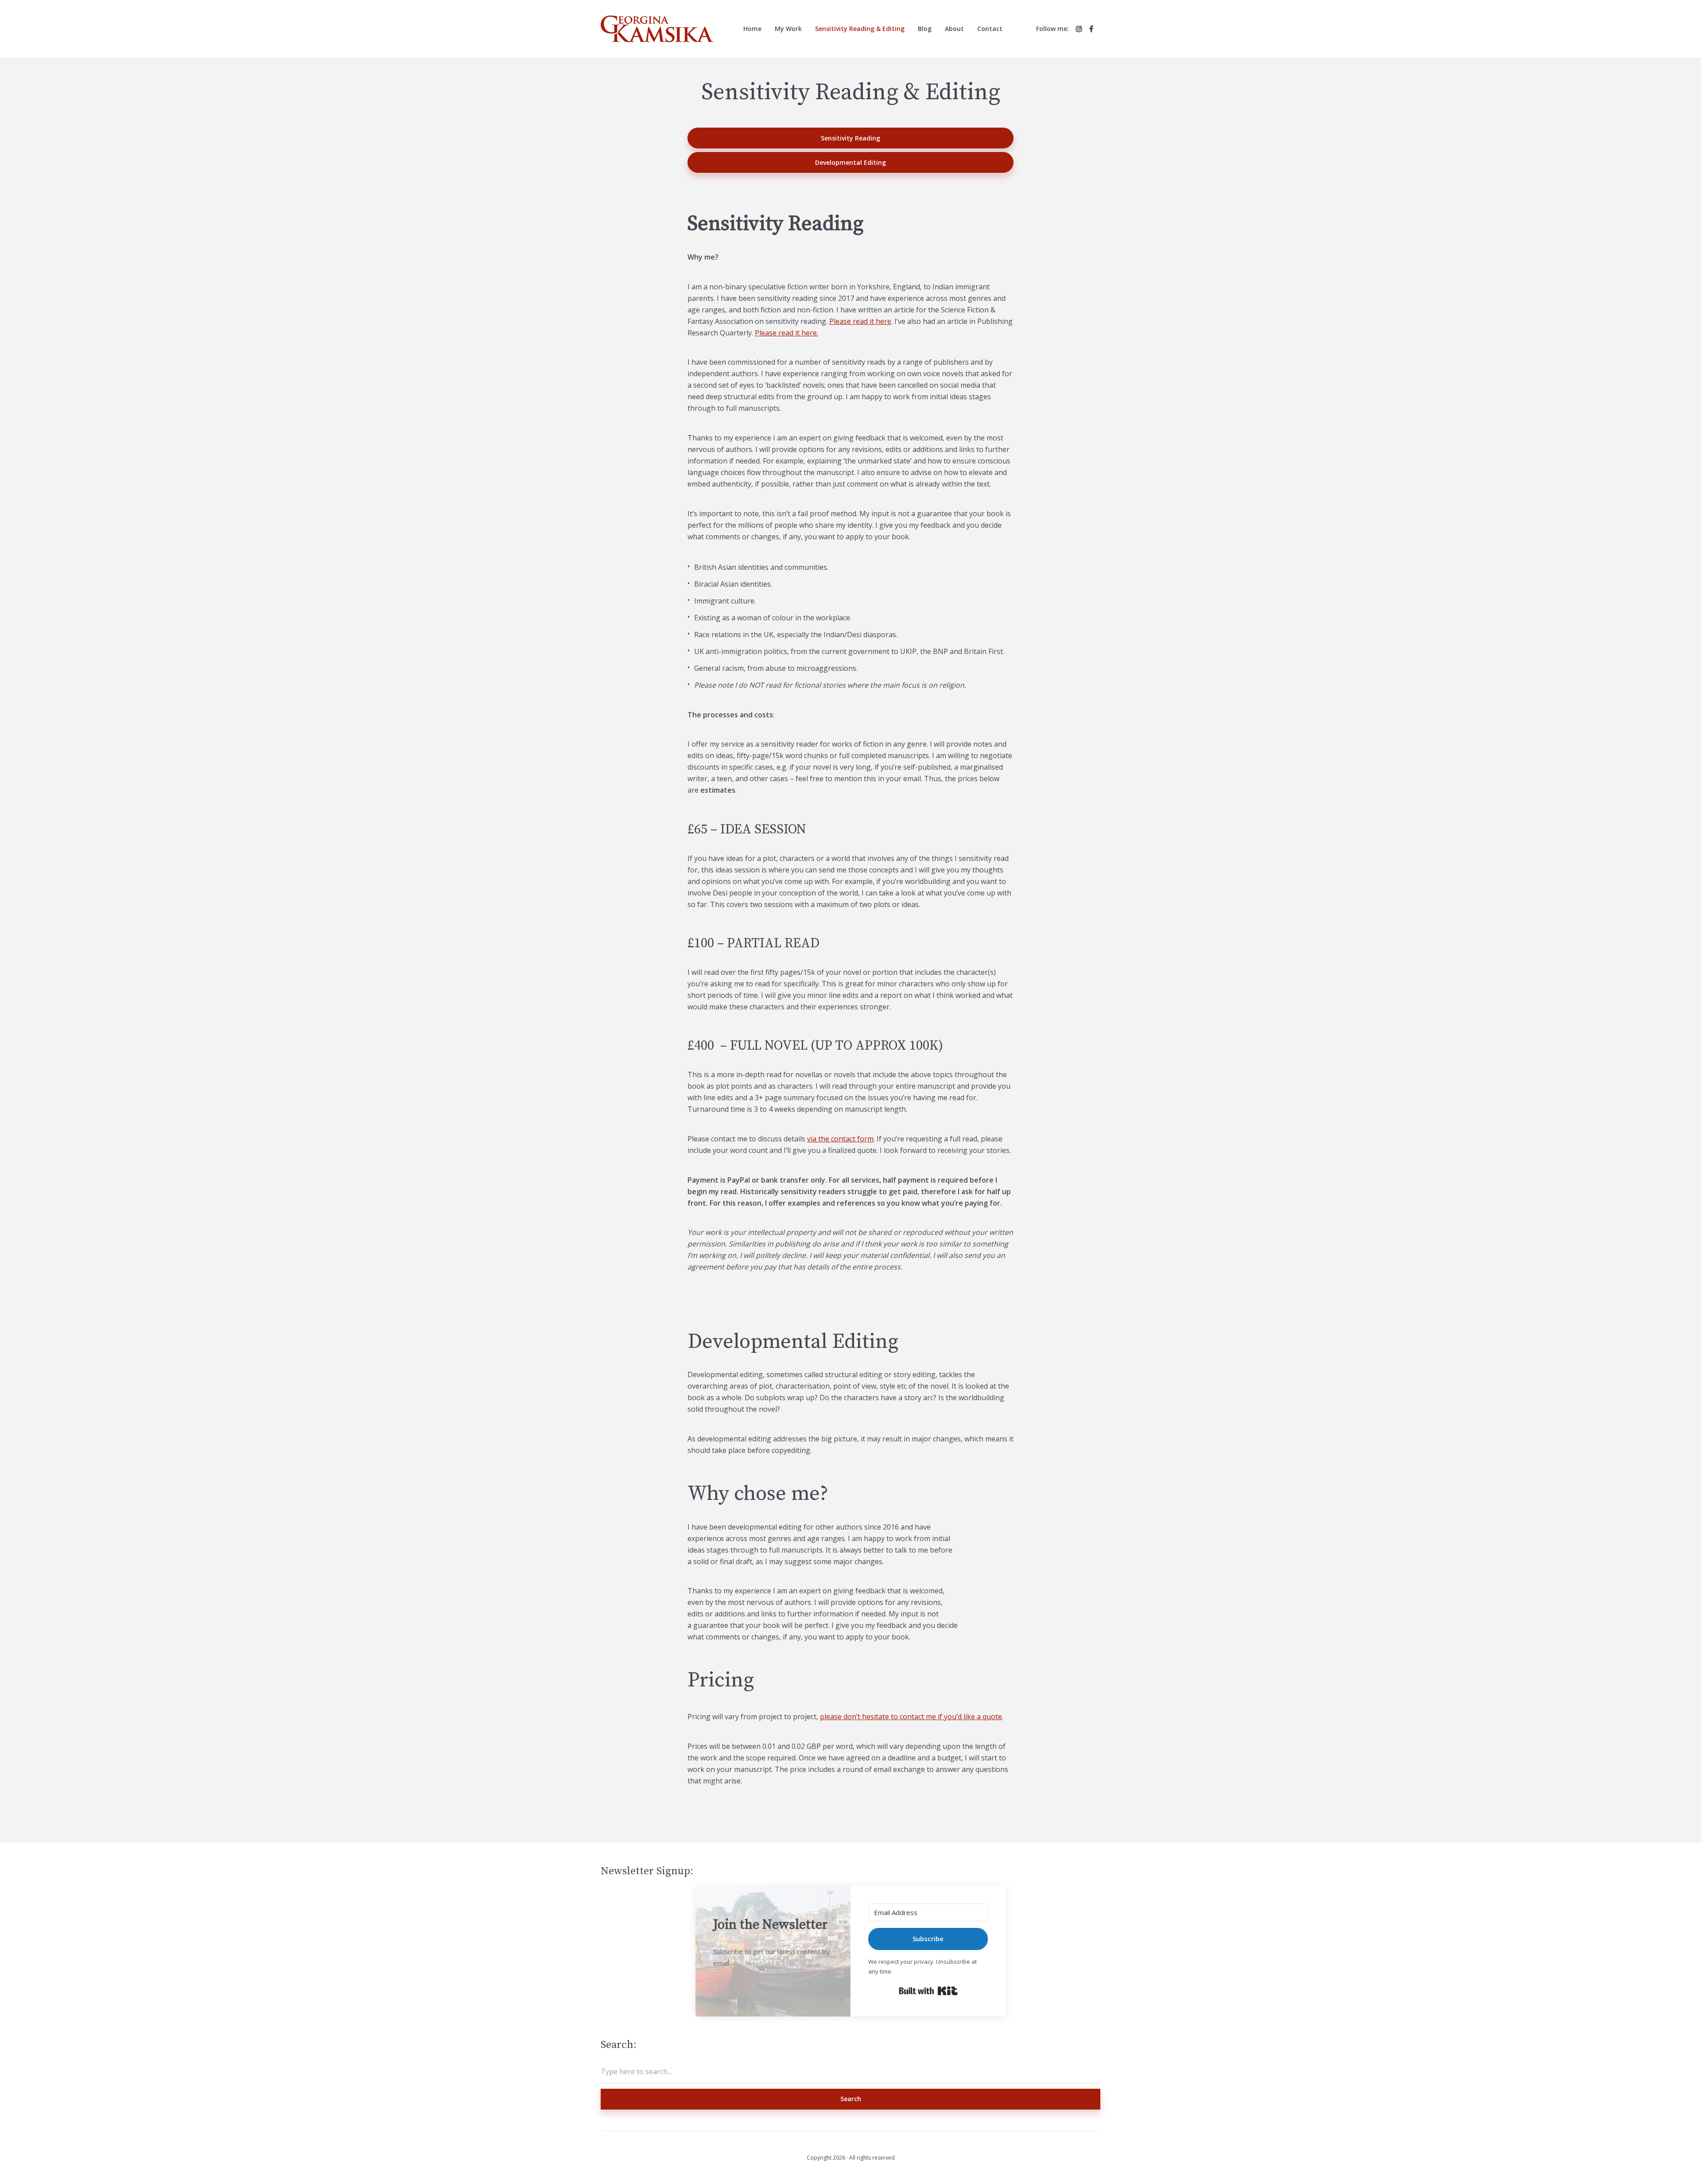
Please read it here (860, 321)
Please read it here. (786, 333)
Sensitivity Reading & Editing (860, 29)
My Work (788, 29)
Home (752, 29)
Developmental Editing (850, 162)
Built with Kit (928, 1991)
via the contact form (840, 1139)
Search (851, 2099)
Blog (925, 29)
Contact (990, 29)
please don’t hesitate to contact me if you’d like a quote (911, 1717)
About (954, 29)
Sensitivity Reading (850, 138)
